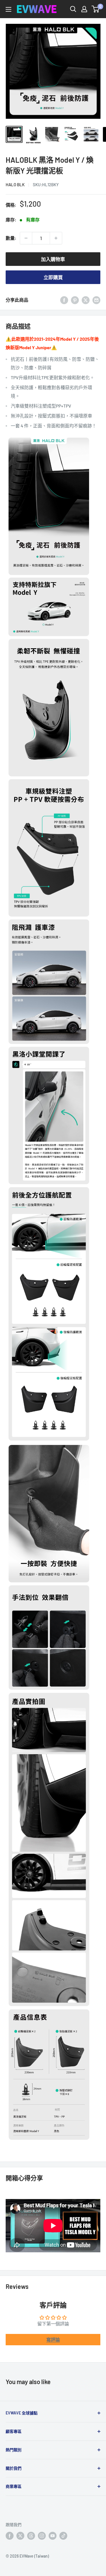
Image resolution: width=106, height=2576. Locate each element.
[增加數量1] (56, 238)
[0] (96, 9)
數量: (11, 238)
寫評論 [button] (53, 2339)
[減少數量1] (26, 238)
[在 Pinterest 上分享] (75, 300)
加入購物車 (53, 259)
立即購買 (53, 277)
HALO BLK (15, 185)
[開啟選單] (8, 9)
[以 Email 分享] (96, 300)
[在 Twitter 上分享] (86, 300)
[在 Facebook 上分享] (64, 300)
